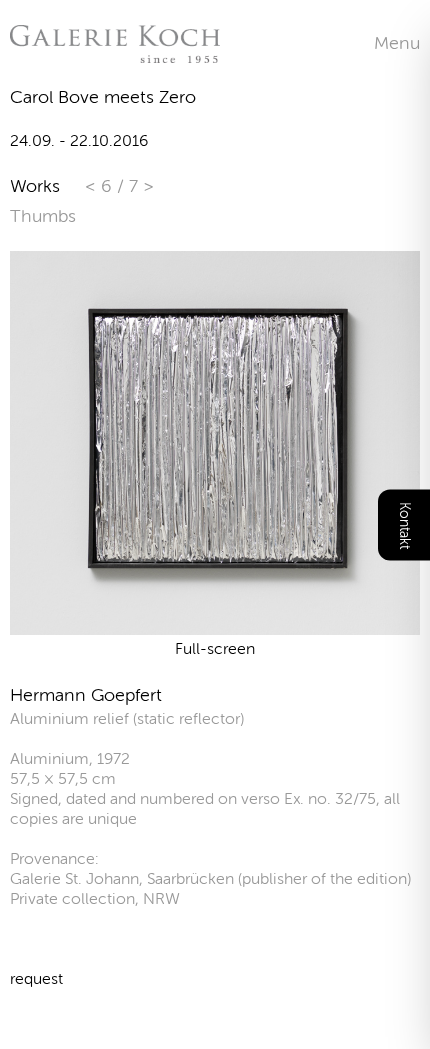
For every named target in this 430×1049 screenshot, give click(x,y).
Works (35, 186)
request (36, 978)
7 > (141, 186)
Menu (397, 43)
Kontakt (404, 524)
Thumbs (43, 216)
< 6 (101, 186)
